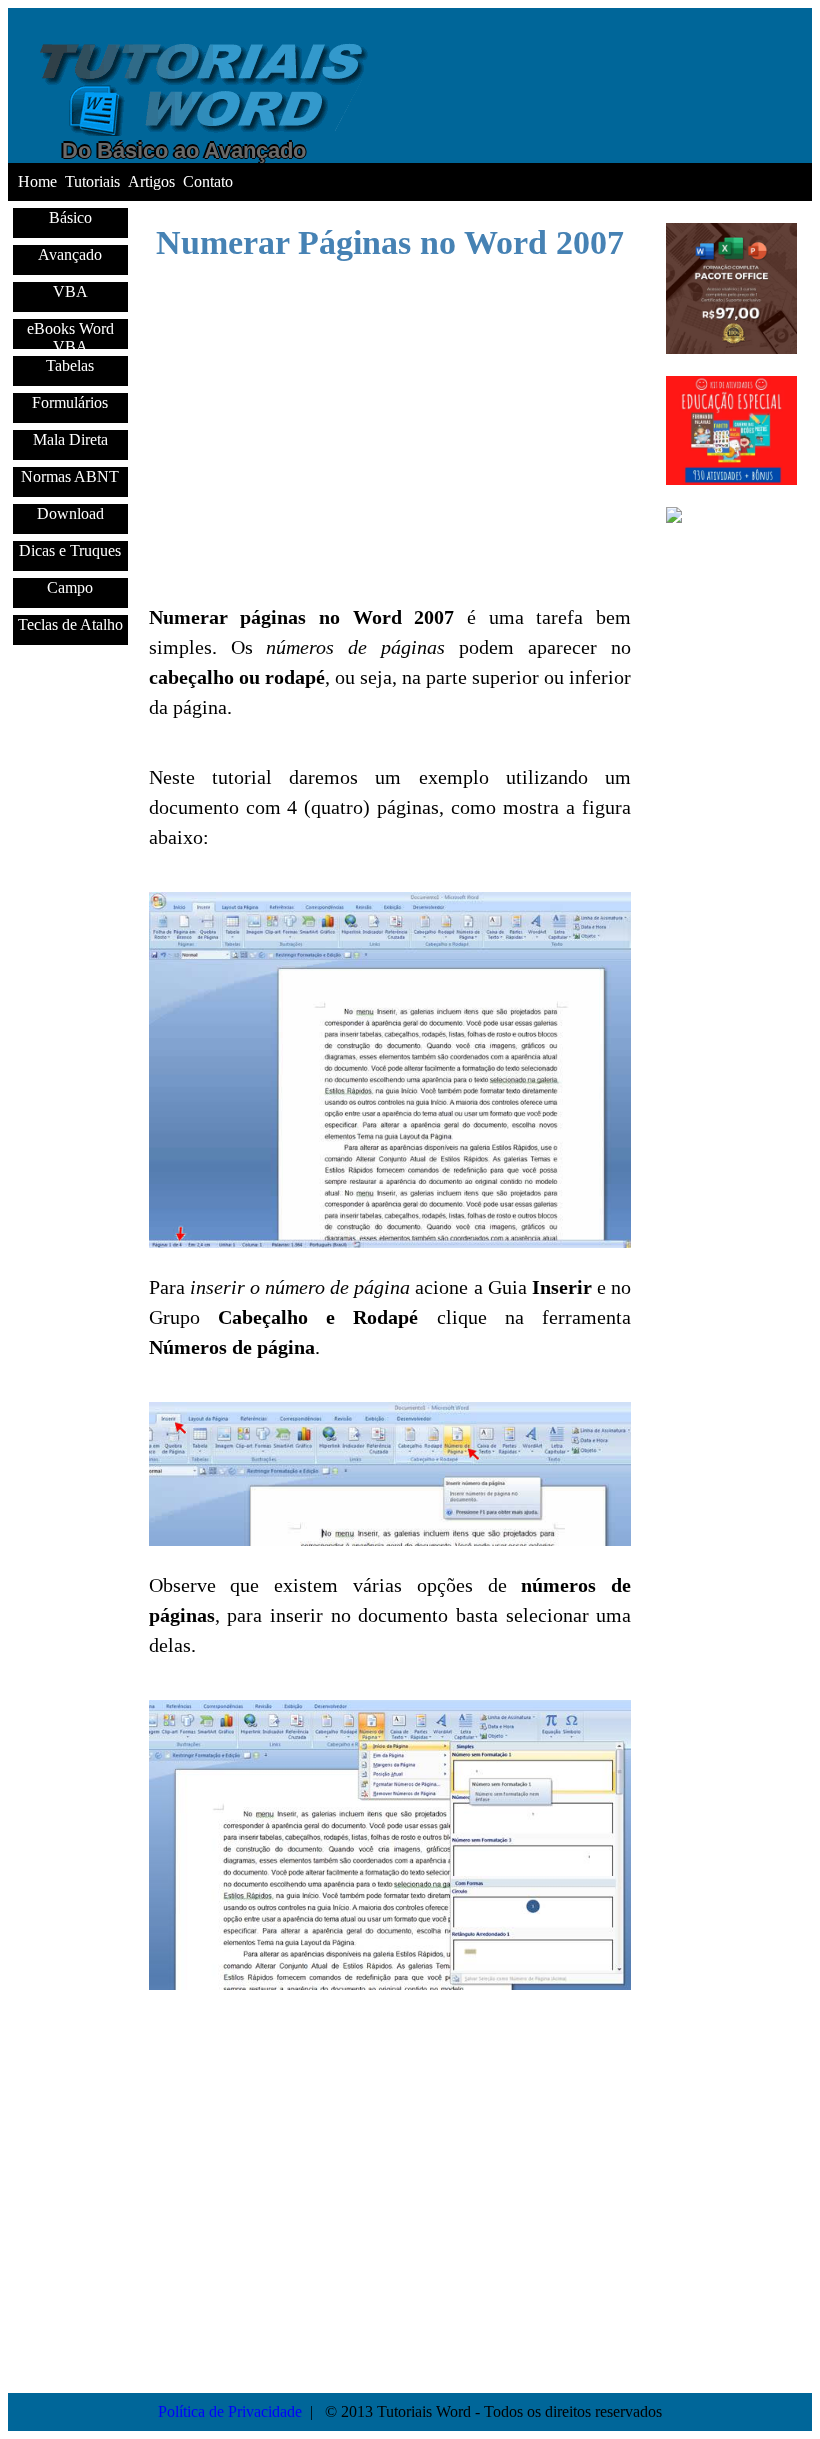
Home (37, 181)
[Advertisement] (68, 1011)
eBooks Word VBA (70, 334)
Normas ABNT (70, 476)
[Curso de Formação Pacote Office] (731, 348)
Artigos (151, 181)
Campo (70, 587)
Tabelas (70, 365)
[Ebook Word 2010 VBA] (731, 533)
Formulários (70, 402)
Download (70, 513)
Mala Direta (70, 439)
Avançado (70, 254)
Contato (208, 181)
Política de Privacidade (230, 2411)
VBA (70, 291)
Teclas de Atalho (70, 624)
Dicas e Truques (70, 550)
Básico (70, 217)
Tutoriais (92, 181)
